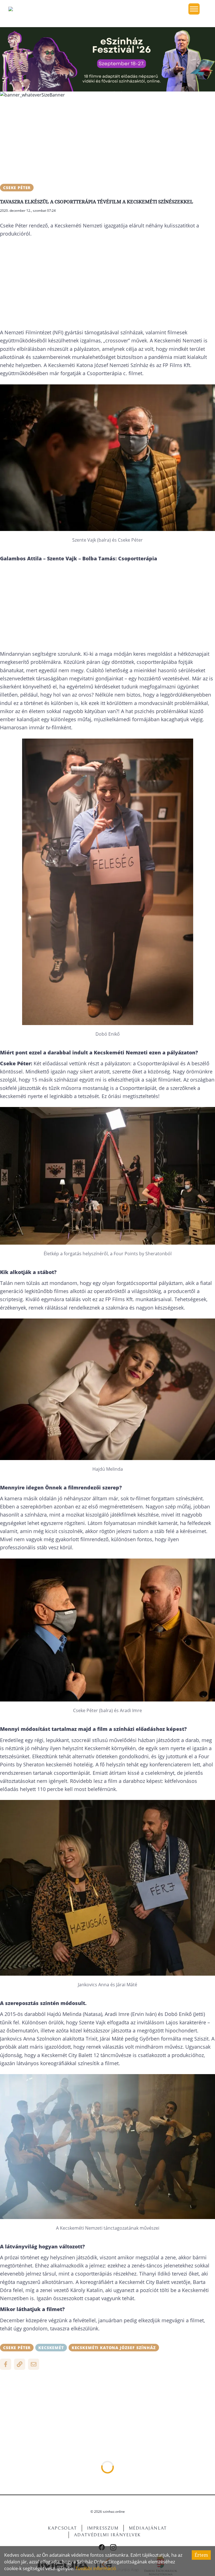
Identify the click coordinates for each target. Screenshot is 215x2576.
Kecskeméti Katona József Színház (114, 2348)
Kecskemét (51, 2348)
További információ (96, 2568)
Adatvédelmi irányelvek (107, 2535)
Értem (201, 2555)
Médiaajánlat (148, 2528)
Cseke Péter (17, 188)
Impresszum (103, 2528)
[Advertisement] (107, 142)
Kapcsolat (62, 2528)
